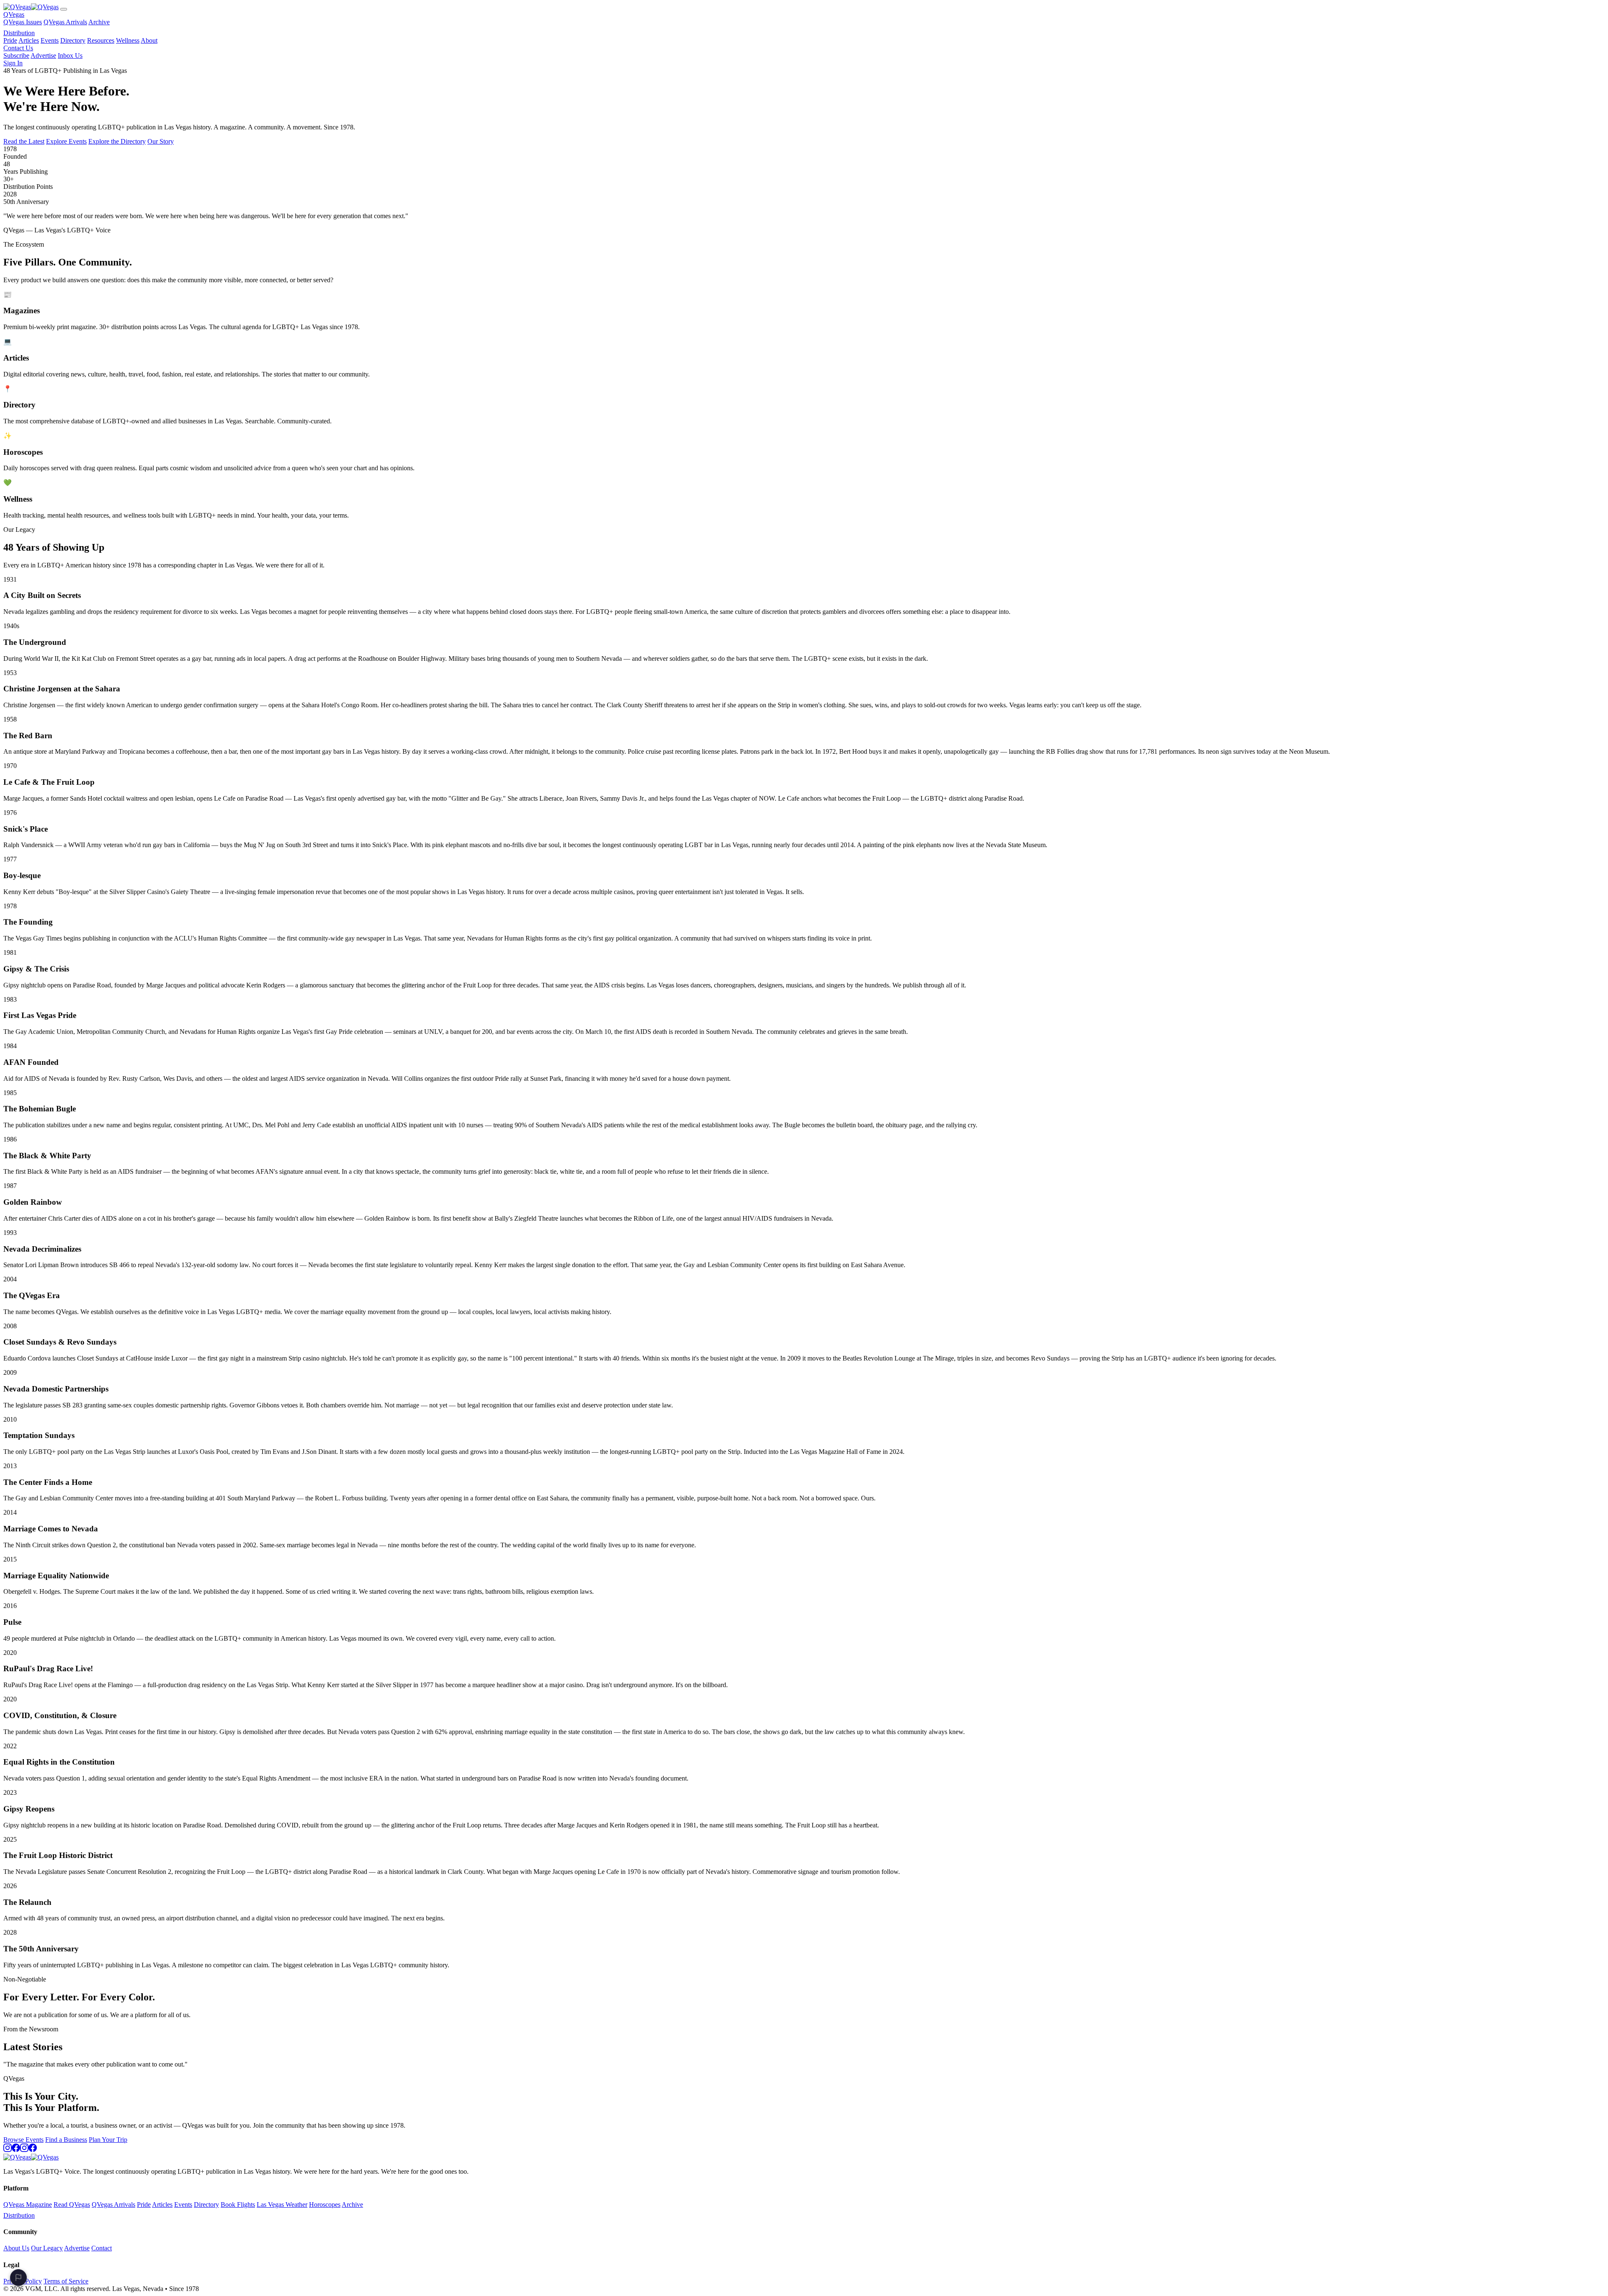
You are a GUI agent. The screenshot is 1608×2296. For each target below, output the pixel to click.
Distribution (19, 33)
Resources (101, 40)
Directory (73, 40)
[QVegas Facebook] (16, 2150)
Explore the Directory (117, 141)
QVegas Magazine (28, 2205)
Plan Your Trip (108, 2140)
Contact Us (18, 48)
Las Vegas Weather (282, 2205)
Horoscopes (325, 2205)
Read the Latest (24, 141)
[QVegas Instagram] (8, 2150)
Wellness (128, 40)
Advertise (43, 55)
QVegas (14, 14)
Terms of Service (66, 2281)
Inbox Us (70, 55)
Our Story (161, 141)
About (149, 40)
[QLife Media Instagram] (24, 2150)
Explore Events (66, 141)
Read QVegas (72, 2205)
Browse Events (23, 2140)
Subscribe (16, 55)
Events (50, 40)
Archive (99, 22)
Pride (10, 40)
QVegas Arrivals (65, 22)
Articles (29, 40)
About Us (16, 2248)
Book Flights (238, 2205)
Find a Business (66, 2140)
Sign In (13, 63)
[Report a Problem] (18, 2278)
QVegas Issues (23, 22)
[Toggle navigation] (64, 9)
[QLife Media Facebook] (33, 2150)
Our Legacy (47, 2248)
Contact (102, 2248)
